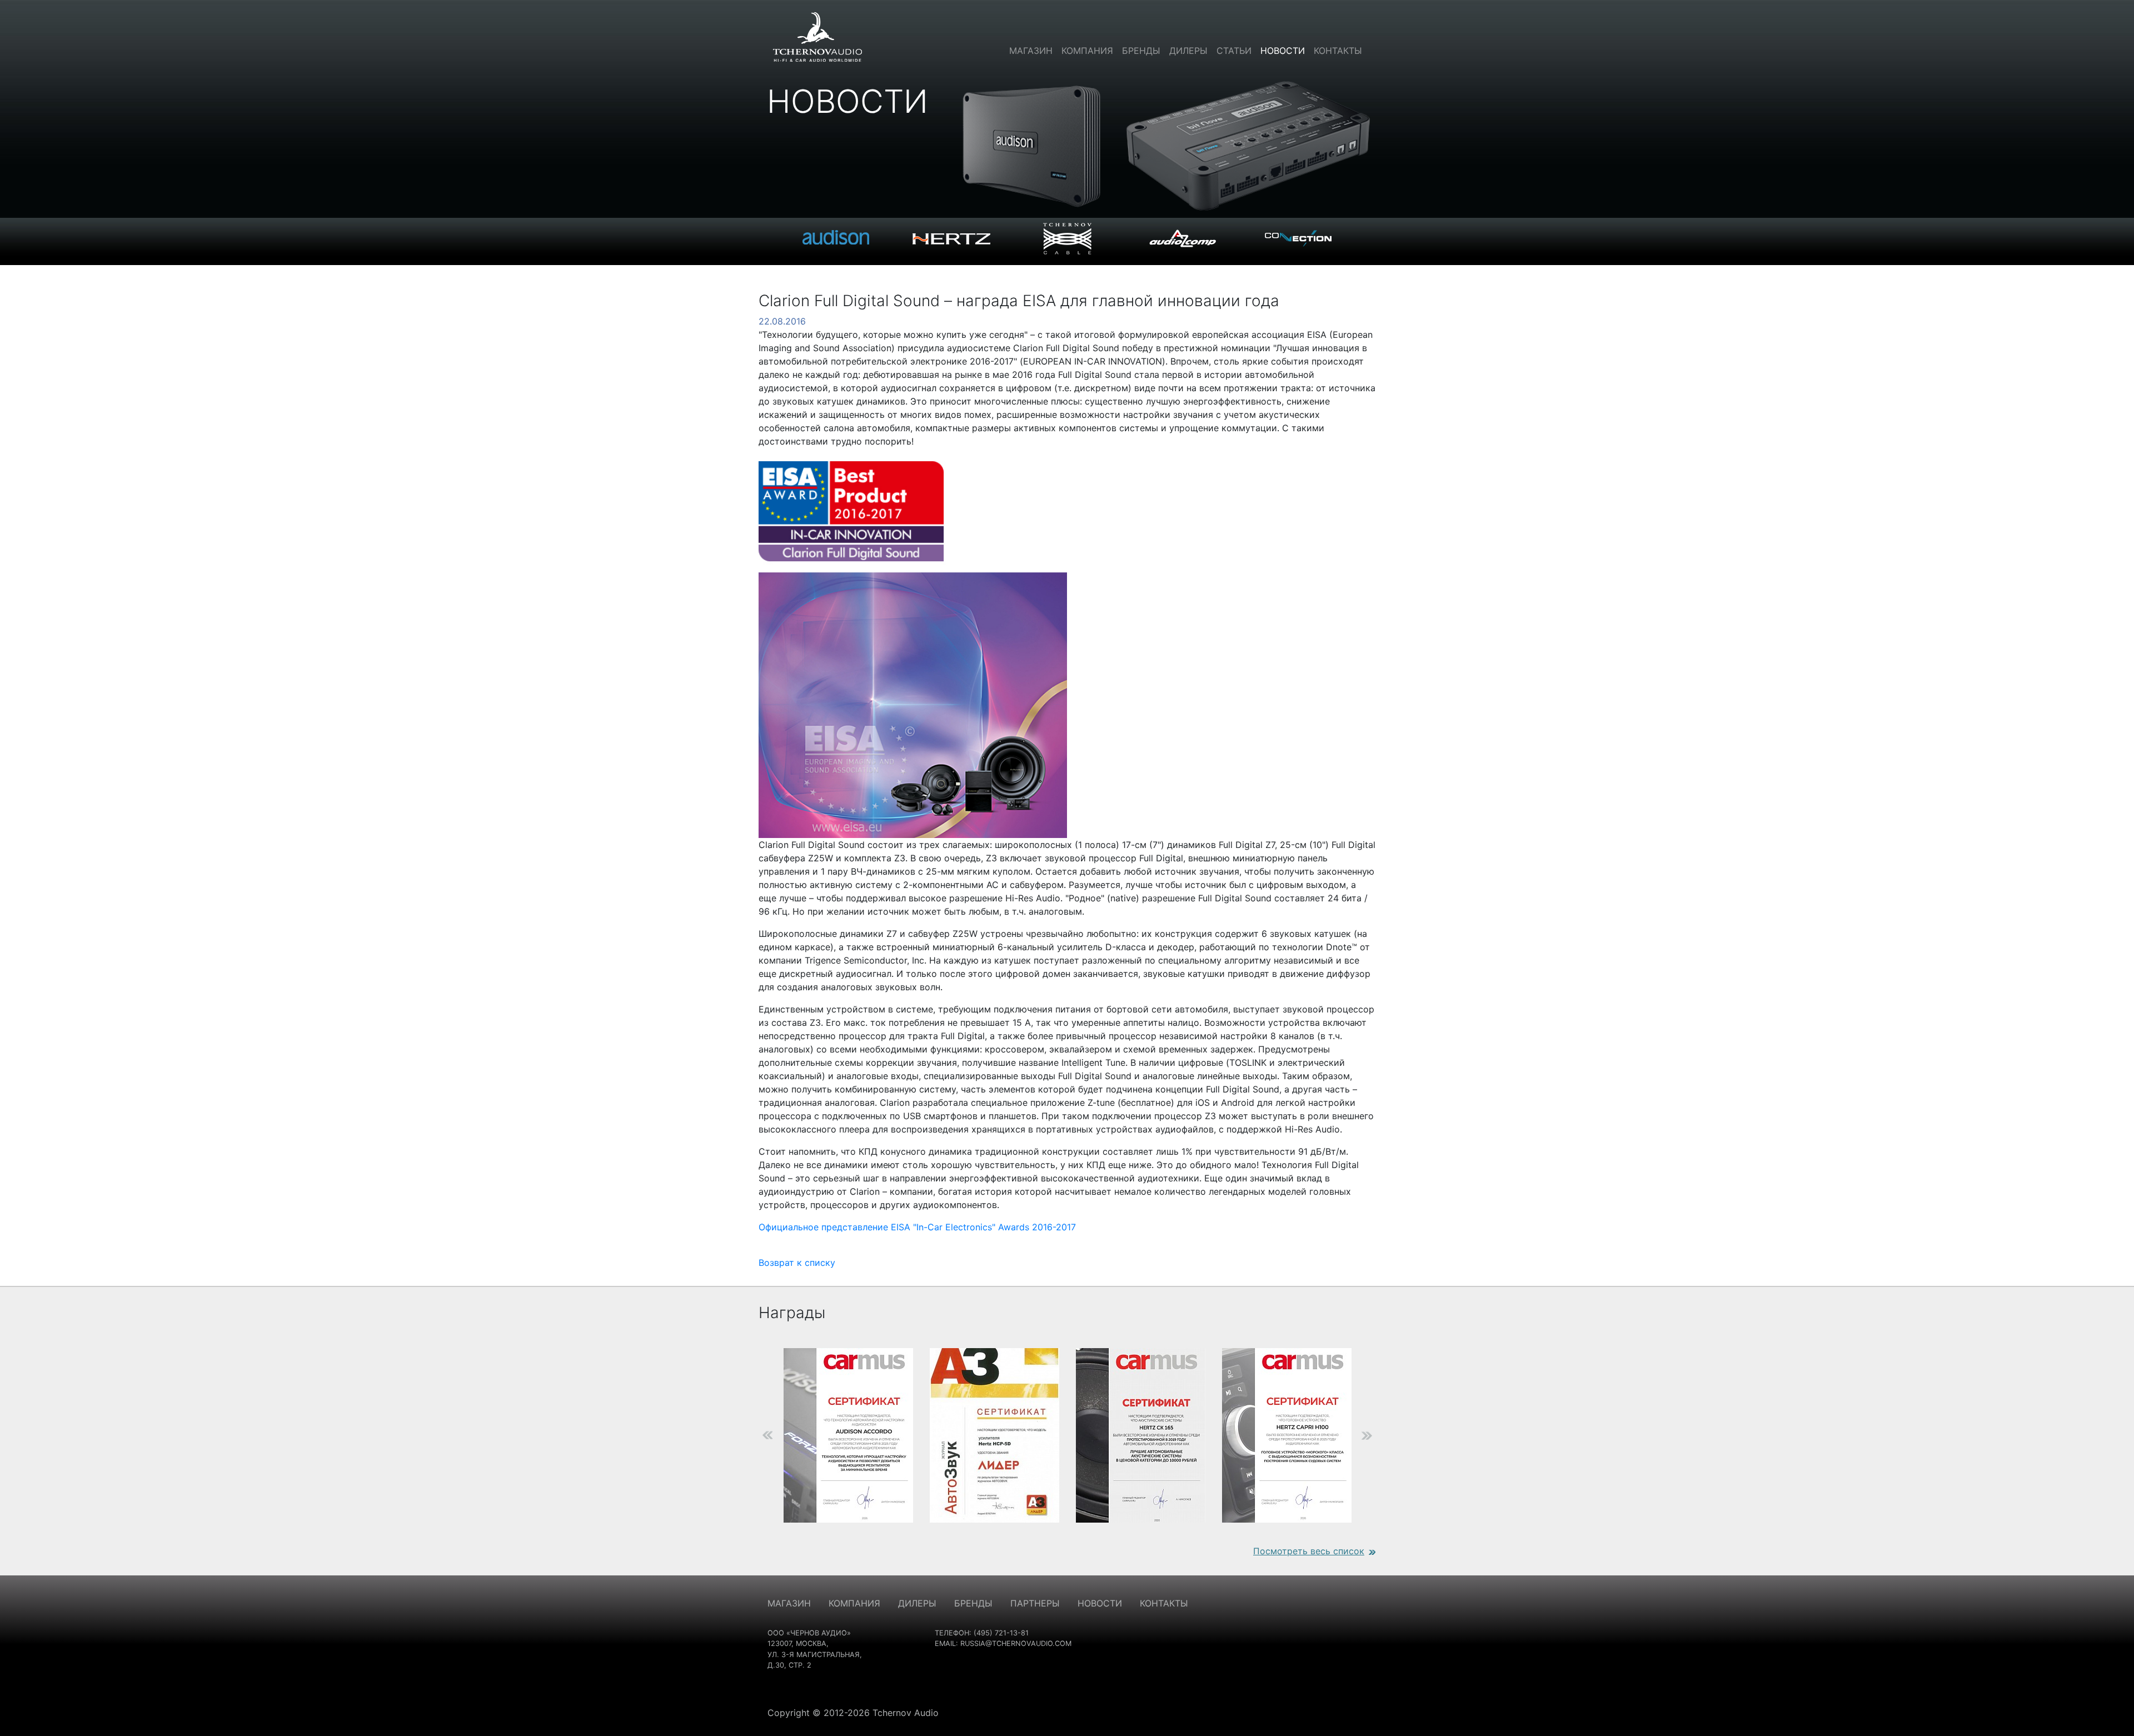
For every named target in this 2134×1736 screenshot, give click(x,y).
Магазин (1031, 51)
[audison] (848, 1435)
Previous (750, 1435)
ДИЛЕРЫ (917, 1603)
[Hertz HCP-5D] (994, 1435)
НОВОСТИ (1100, 1603)
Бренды (1141, 51)
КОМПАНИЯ (854, 1603)
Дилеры (1188, 51)
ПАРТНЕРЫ (1035, 1603)
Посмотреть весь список (1309, 1551)
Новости (1283, 51)
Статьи (1234, 51)
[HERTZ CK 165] (1141, 1435)
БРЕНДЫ (973, 1603)
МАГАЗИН (789, 1603)
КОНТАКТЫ (1164, 1603)
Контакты (1338, 51)
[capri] (1287, 1435)
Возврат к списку (797, 1263)
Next (1384, 1435)
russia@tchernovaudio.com (1016, 1643)
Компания (1087, 51)
